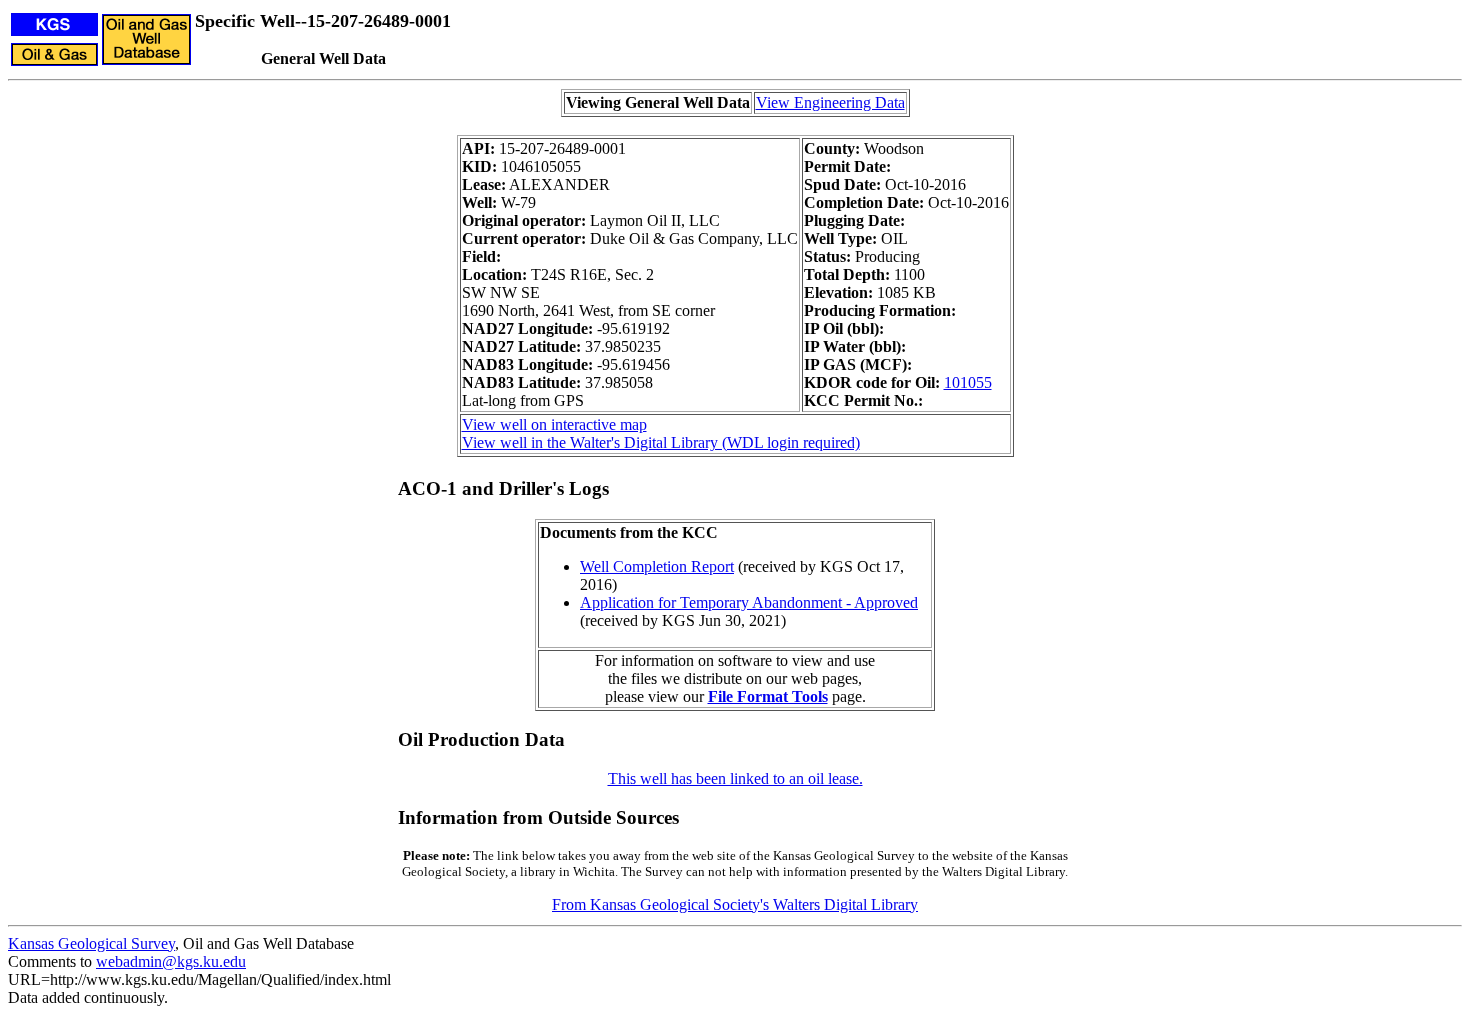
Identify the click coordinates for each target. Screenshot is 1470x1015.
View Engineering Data (830, 102)
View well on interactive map (554, 424)
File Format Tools (768, 696)
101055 (968, 382)
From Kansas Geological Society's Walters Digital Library (735, 904)
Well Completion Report (657, 566)
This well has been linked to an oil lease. (735, 778)
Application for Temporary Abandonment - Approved (749, 602)
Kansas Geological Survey (91, 943)
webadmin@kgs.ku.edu (171, 961)
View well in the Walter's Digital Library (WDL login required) (661, 442)
